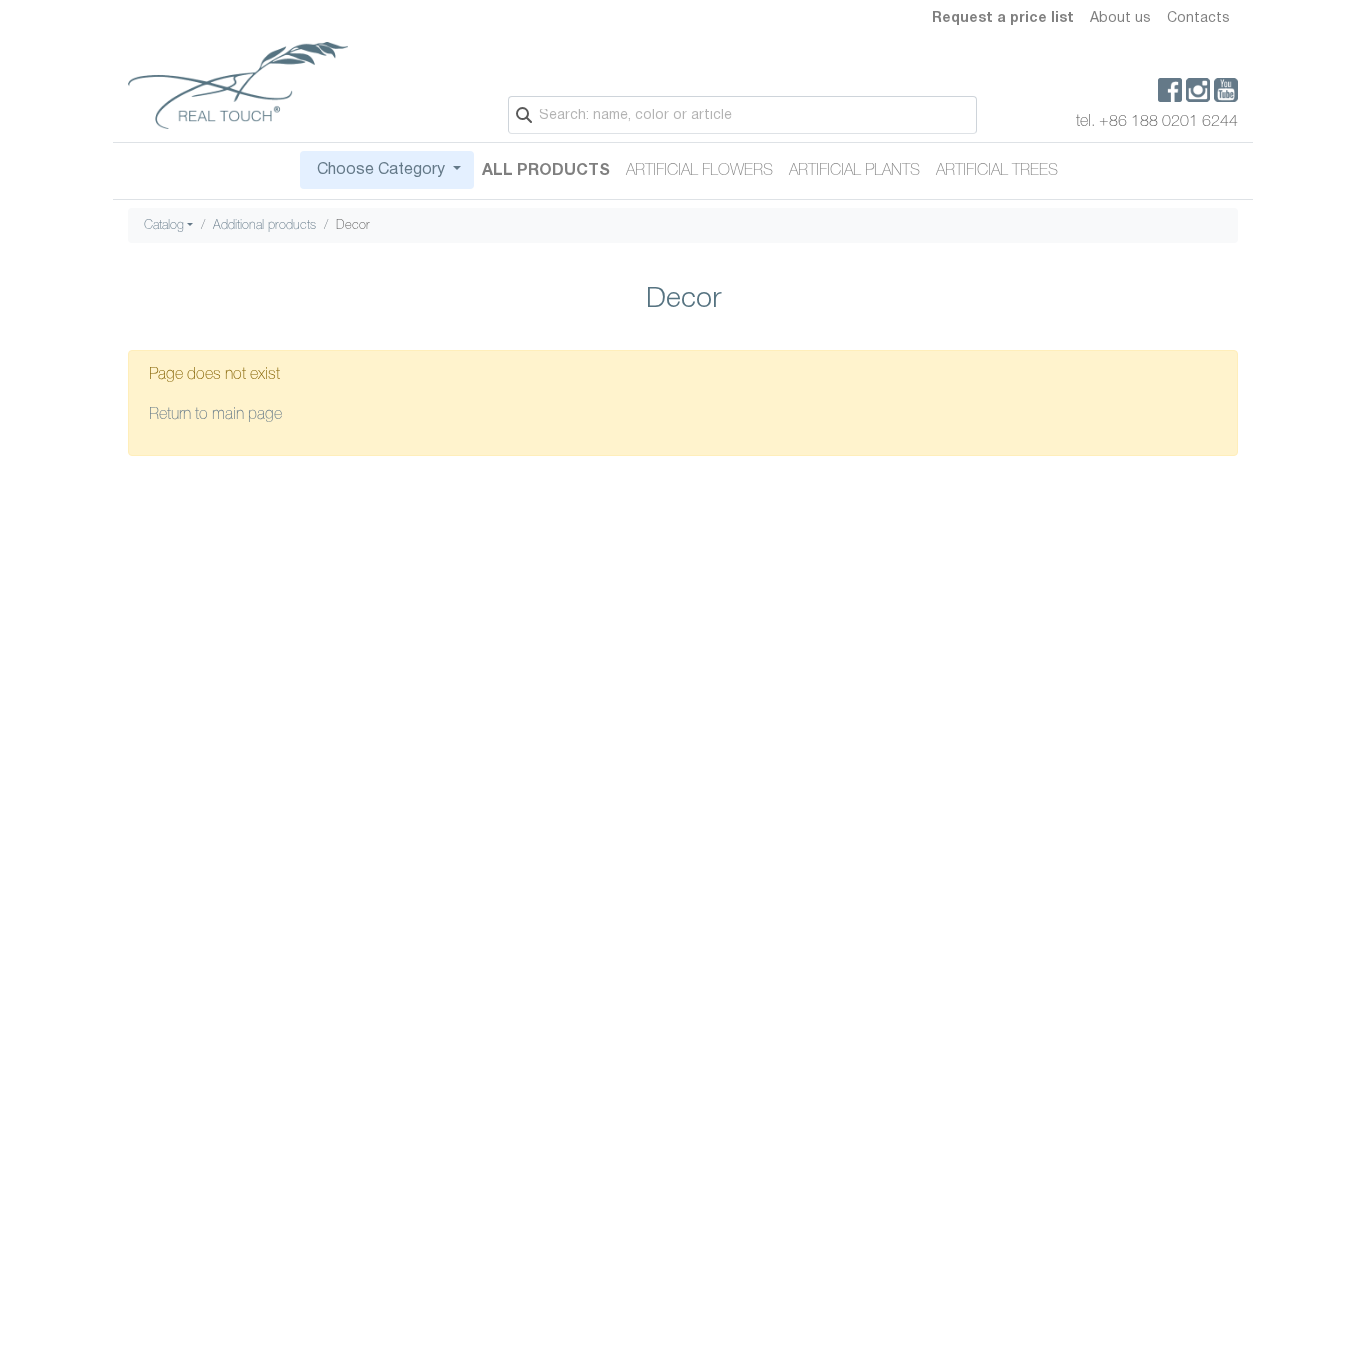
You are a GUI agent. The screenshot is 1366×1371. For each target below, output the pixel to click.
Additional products (264, 225)
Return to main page (215, 415)
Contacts (1198, 18)
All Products (546, 171)
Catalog (164, 225)
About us (1120, 18)
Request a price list (1003, 18)
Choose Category (381, 170)
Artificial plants (854, 171)
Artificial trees (997, 171)
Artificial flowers (699, 171)
